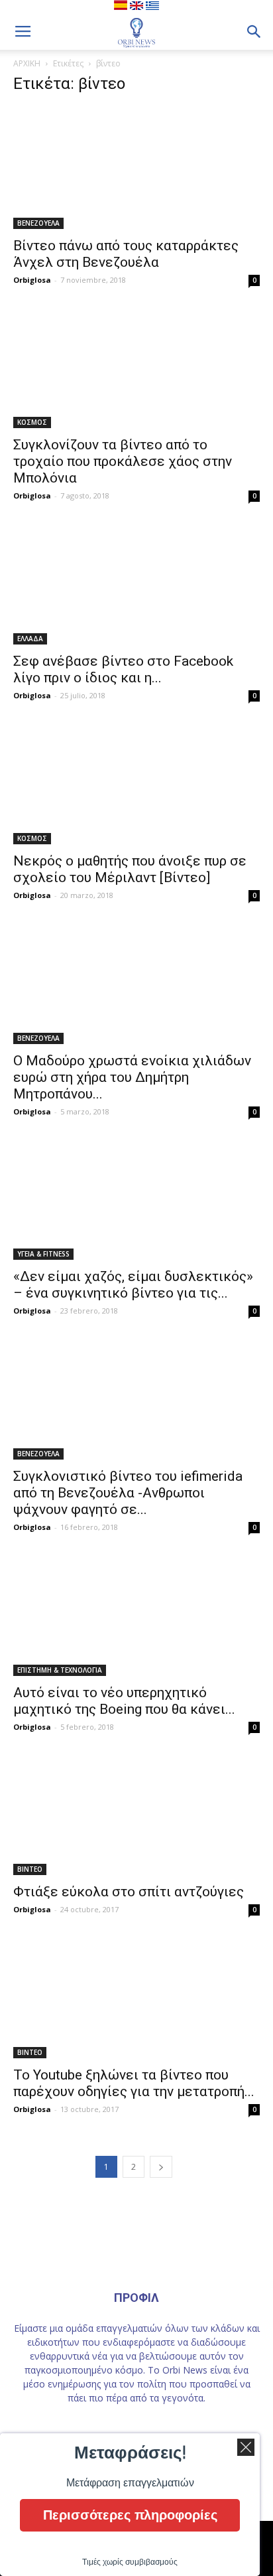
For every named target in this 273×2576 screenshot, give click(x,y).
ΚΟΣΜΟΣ (32, 422)
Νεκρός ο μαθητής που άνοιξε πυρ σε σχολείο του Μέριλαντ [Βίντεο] (130, 869)
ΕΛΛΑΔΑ (30, 639)
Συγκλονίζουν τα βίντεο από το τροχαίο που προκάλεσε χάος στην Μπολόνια (123, 461)
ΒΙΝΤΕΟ (30, 1869)
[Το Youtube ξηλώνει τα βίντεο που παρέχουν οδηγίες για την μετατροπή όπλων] (136, 1997)
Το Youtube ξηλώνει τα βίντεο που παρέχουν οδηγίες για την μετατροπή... (134, 2083)
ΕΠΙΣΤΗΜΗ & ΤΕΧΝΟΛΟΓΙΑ (60, 1670)
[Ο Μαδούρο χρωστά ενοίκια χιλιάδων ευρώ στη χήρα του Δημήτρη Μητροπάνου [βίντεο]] (136, 983)
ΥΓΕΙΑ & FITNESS (43, 1254)
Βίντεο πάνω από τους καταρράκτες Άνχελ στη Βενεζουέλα (126, 254)
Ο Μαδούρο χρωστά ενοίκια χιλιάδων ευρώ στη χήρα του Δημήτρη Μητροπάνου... (132, 1077)
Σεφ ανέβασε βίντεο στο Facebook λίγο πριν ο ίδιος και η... (123, 669)
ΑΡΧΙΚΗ (27, 63)
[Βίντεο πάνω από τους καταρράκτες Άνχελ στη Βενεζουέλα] (136, 168)
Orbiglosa (32, 280)
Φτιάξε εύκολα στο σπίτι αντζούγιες (129, 1892)
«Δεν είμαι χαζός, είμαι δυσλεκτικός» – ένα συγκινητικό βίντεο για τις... (133, 1285)
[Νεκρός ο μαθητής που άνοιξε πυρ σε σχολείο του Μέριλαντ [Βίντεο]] (136, 783)
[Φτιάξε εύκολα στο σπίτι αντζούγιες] (136, 1815)
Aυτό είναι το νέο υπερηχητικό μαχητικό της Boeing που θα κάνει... (124, 1701)
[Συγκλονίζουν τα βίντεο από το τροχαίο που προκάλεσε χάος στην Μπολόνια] (136, 368)
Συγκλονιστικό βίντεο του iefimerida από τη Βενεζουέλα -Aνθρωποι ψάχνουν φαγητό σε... (128, 1493)
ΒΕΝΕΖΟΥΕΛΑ (38, 223)
